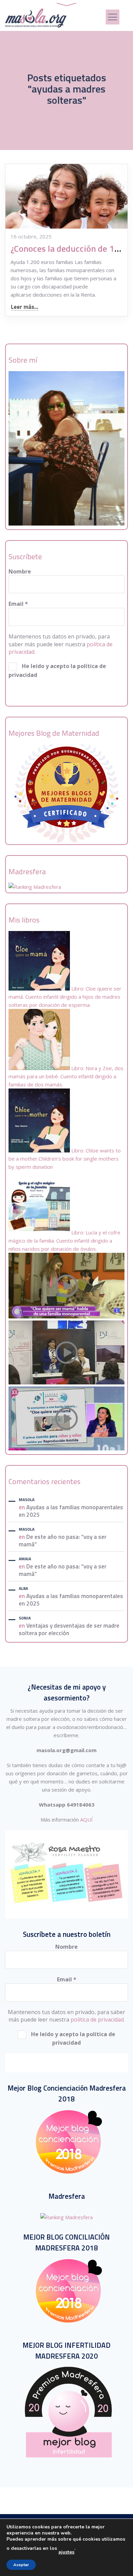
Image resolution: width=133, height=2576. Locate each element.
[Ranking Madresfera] (35, 887)
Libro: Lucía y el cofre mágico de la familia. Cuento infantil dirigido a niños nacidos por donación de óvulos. (64, 1241)
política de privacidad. (98, 2020)
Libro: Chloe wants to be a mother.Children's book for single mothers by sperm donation (65, 1159)
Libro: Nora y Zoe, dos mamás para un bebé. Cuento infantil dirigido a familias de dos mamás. (66, 1076)
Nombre (20, 571)
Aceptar (21, 2565)
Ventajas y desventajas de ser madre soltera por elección (69, 1629)
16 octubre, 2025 (31, 236)
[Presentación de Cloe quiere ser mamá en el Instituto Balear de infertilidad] (66, 1382)
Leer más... (25, 307)
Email (18, 604)
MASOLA (27, 1500)
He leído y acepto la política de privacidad (57, 670)
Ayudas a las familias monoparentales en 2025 (71, 1511)
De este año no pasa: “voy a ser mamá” (63, 1541)
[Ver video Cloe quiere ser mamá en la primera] (66, 1316)
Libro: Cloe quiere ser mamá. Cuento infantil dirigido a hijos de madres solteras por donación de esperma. (65, 997)
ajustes (66, 2552)
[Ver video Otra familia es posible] (66, 1448)
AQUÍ (86, 1819)
